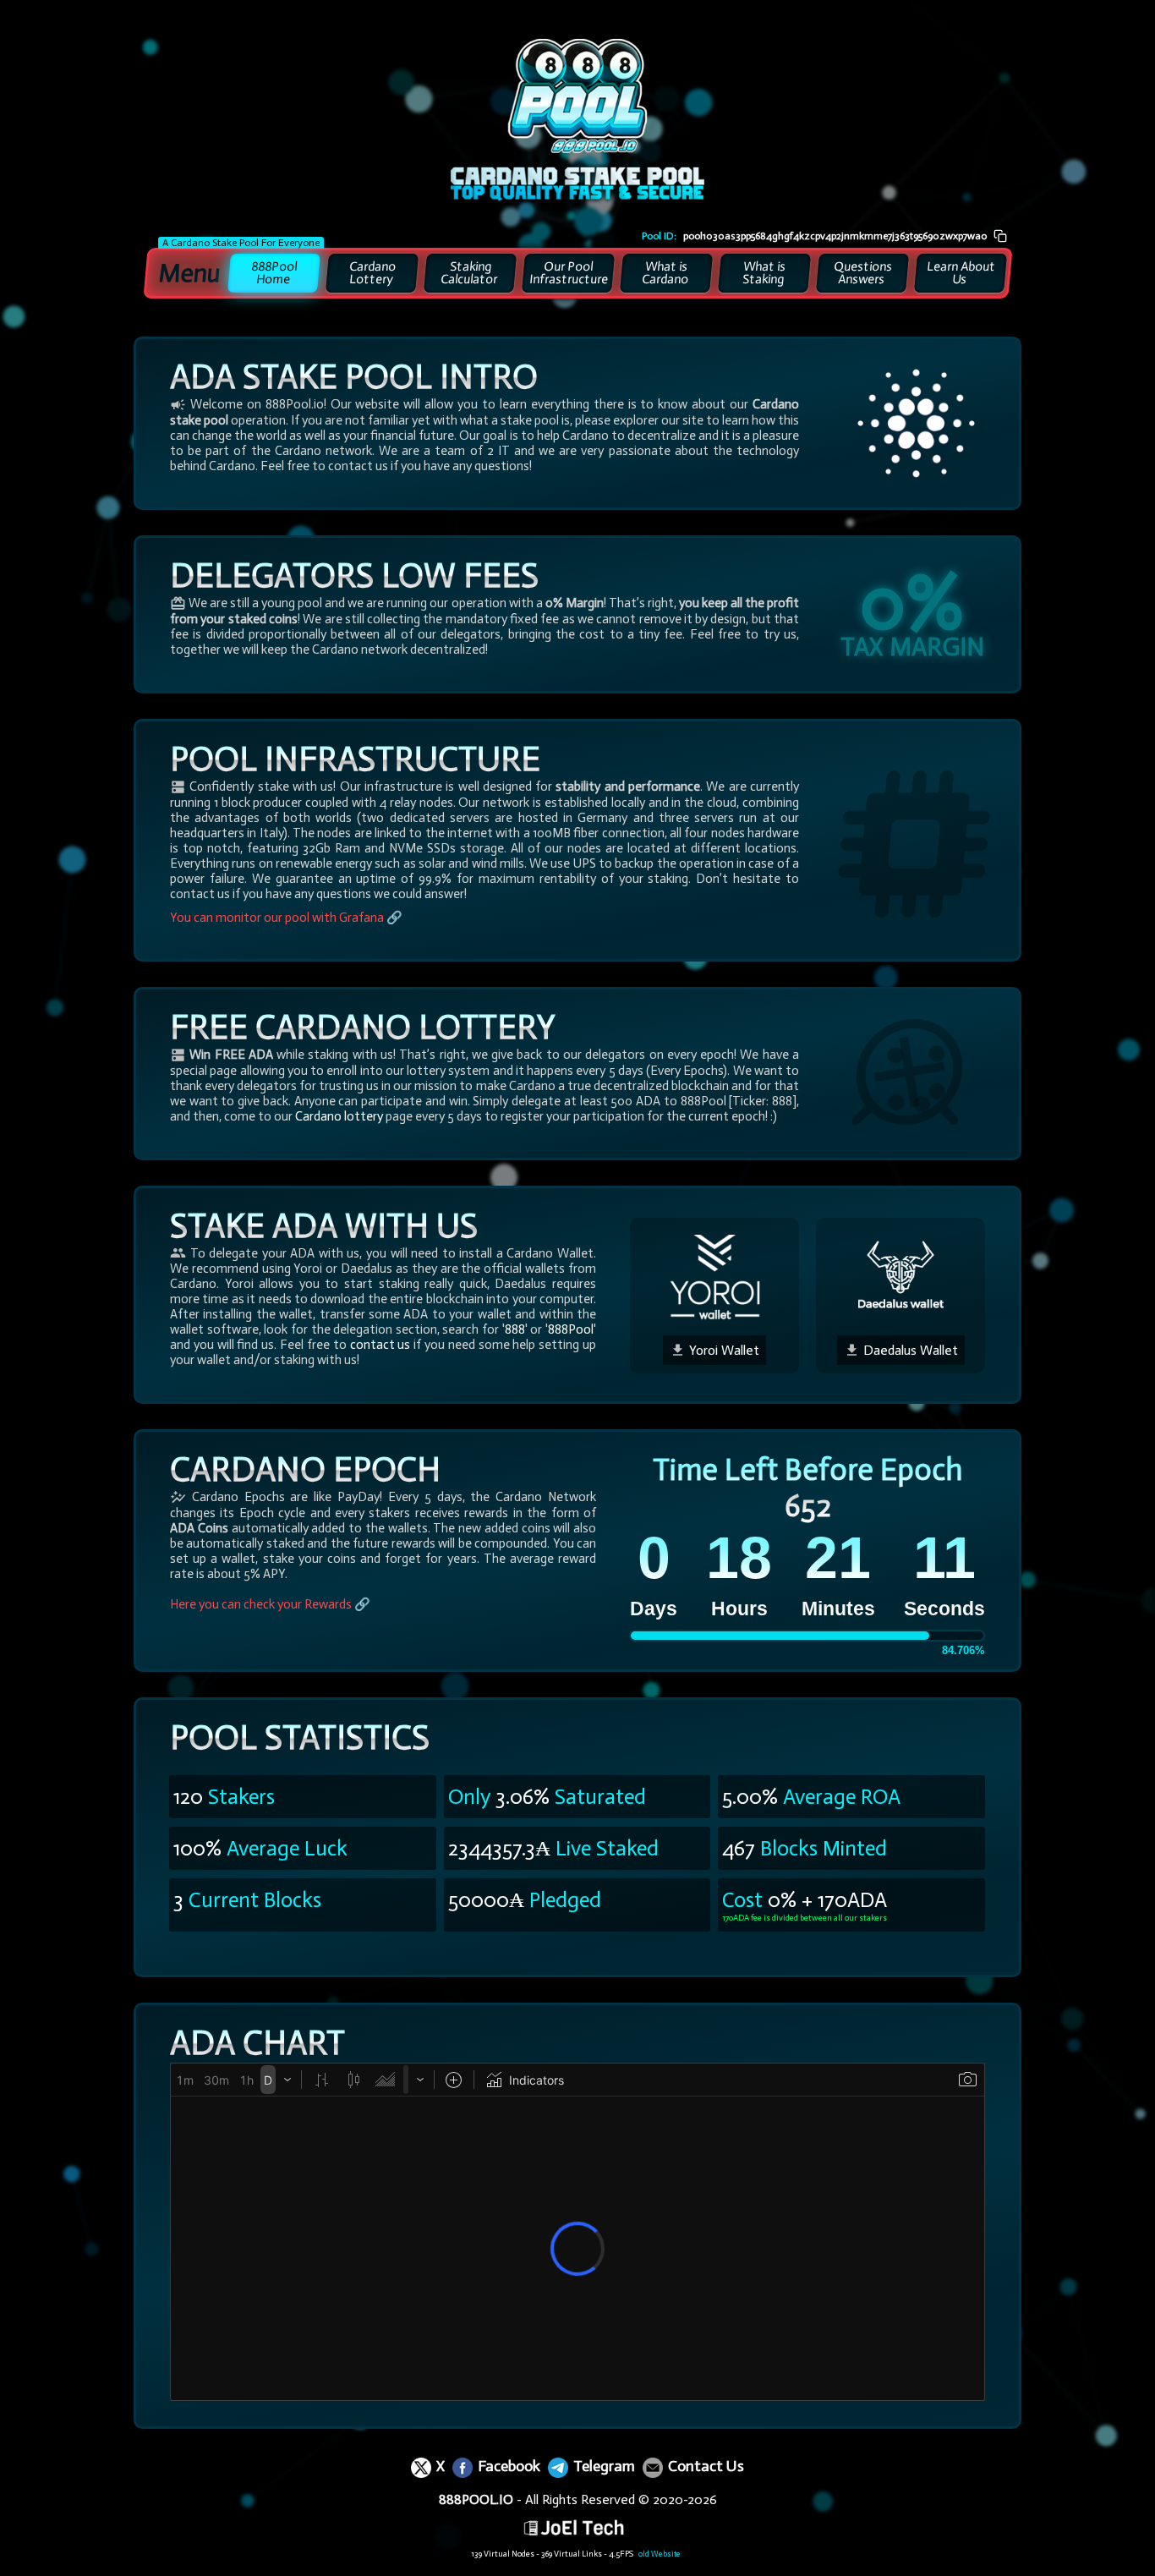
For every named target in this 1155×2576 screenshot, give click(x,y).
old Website (660, 2554)
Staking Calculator (470, 273)
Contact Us (704, 2466)
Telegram (602, 2466)
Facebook (507, 2466)
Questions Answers (863, 273)
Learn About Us (961, 273)
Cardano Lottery (372, 273)
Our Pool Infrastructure (569, 273)
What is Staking (764, 273)
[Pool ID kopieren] (1001, 236)
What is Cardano (666, 273)
